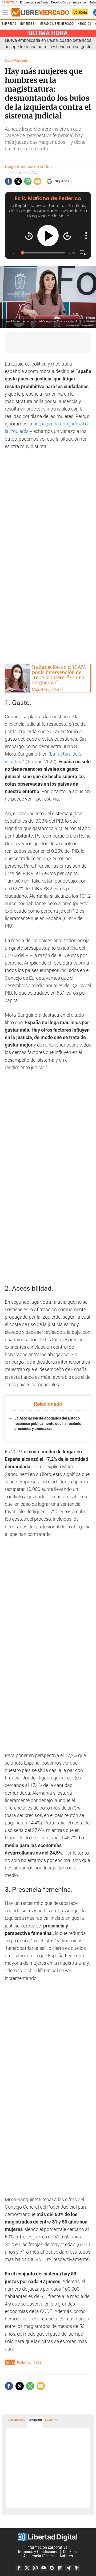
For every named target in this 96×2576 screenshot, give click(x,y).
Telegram (68, 2568)
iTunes (77, 2568)
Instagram (35, 2568)
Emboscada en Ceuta (34, 3)
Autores (66, 2556)
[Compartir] (9, 181)
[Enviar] (28, 181)
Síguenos (62, 181)
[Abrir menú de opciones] (86, 236)
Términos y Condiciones (38, 2552)
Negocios (84, 24)
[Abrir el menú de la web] (6, 13)
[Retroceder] (29, 236)
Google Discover (52, 2568)
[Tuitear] (18, 181)
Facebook (19, 2568)
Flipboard (60, 2568)
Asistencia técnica (39, 2556)
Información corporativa (47, 2547)
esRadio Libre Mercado (57, 24)
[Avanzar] (67, 236)
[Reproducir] (48, 236)
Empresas (9, 24)
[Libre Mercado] (40, 13)
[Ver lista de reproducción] (83, 253)
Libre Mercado (16, 61)
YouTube (43, 2568)
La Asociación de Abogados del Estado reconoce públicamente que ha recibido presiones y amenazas (48, 1423)
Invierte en (28, 24)
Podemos (24, 2362)
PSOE (37, 2362)
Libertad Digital (48, 2537)
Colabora (80, 12)
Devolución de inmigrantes (69, 3)
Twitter (27, 2568)
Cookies (70, 2552)
